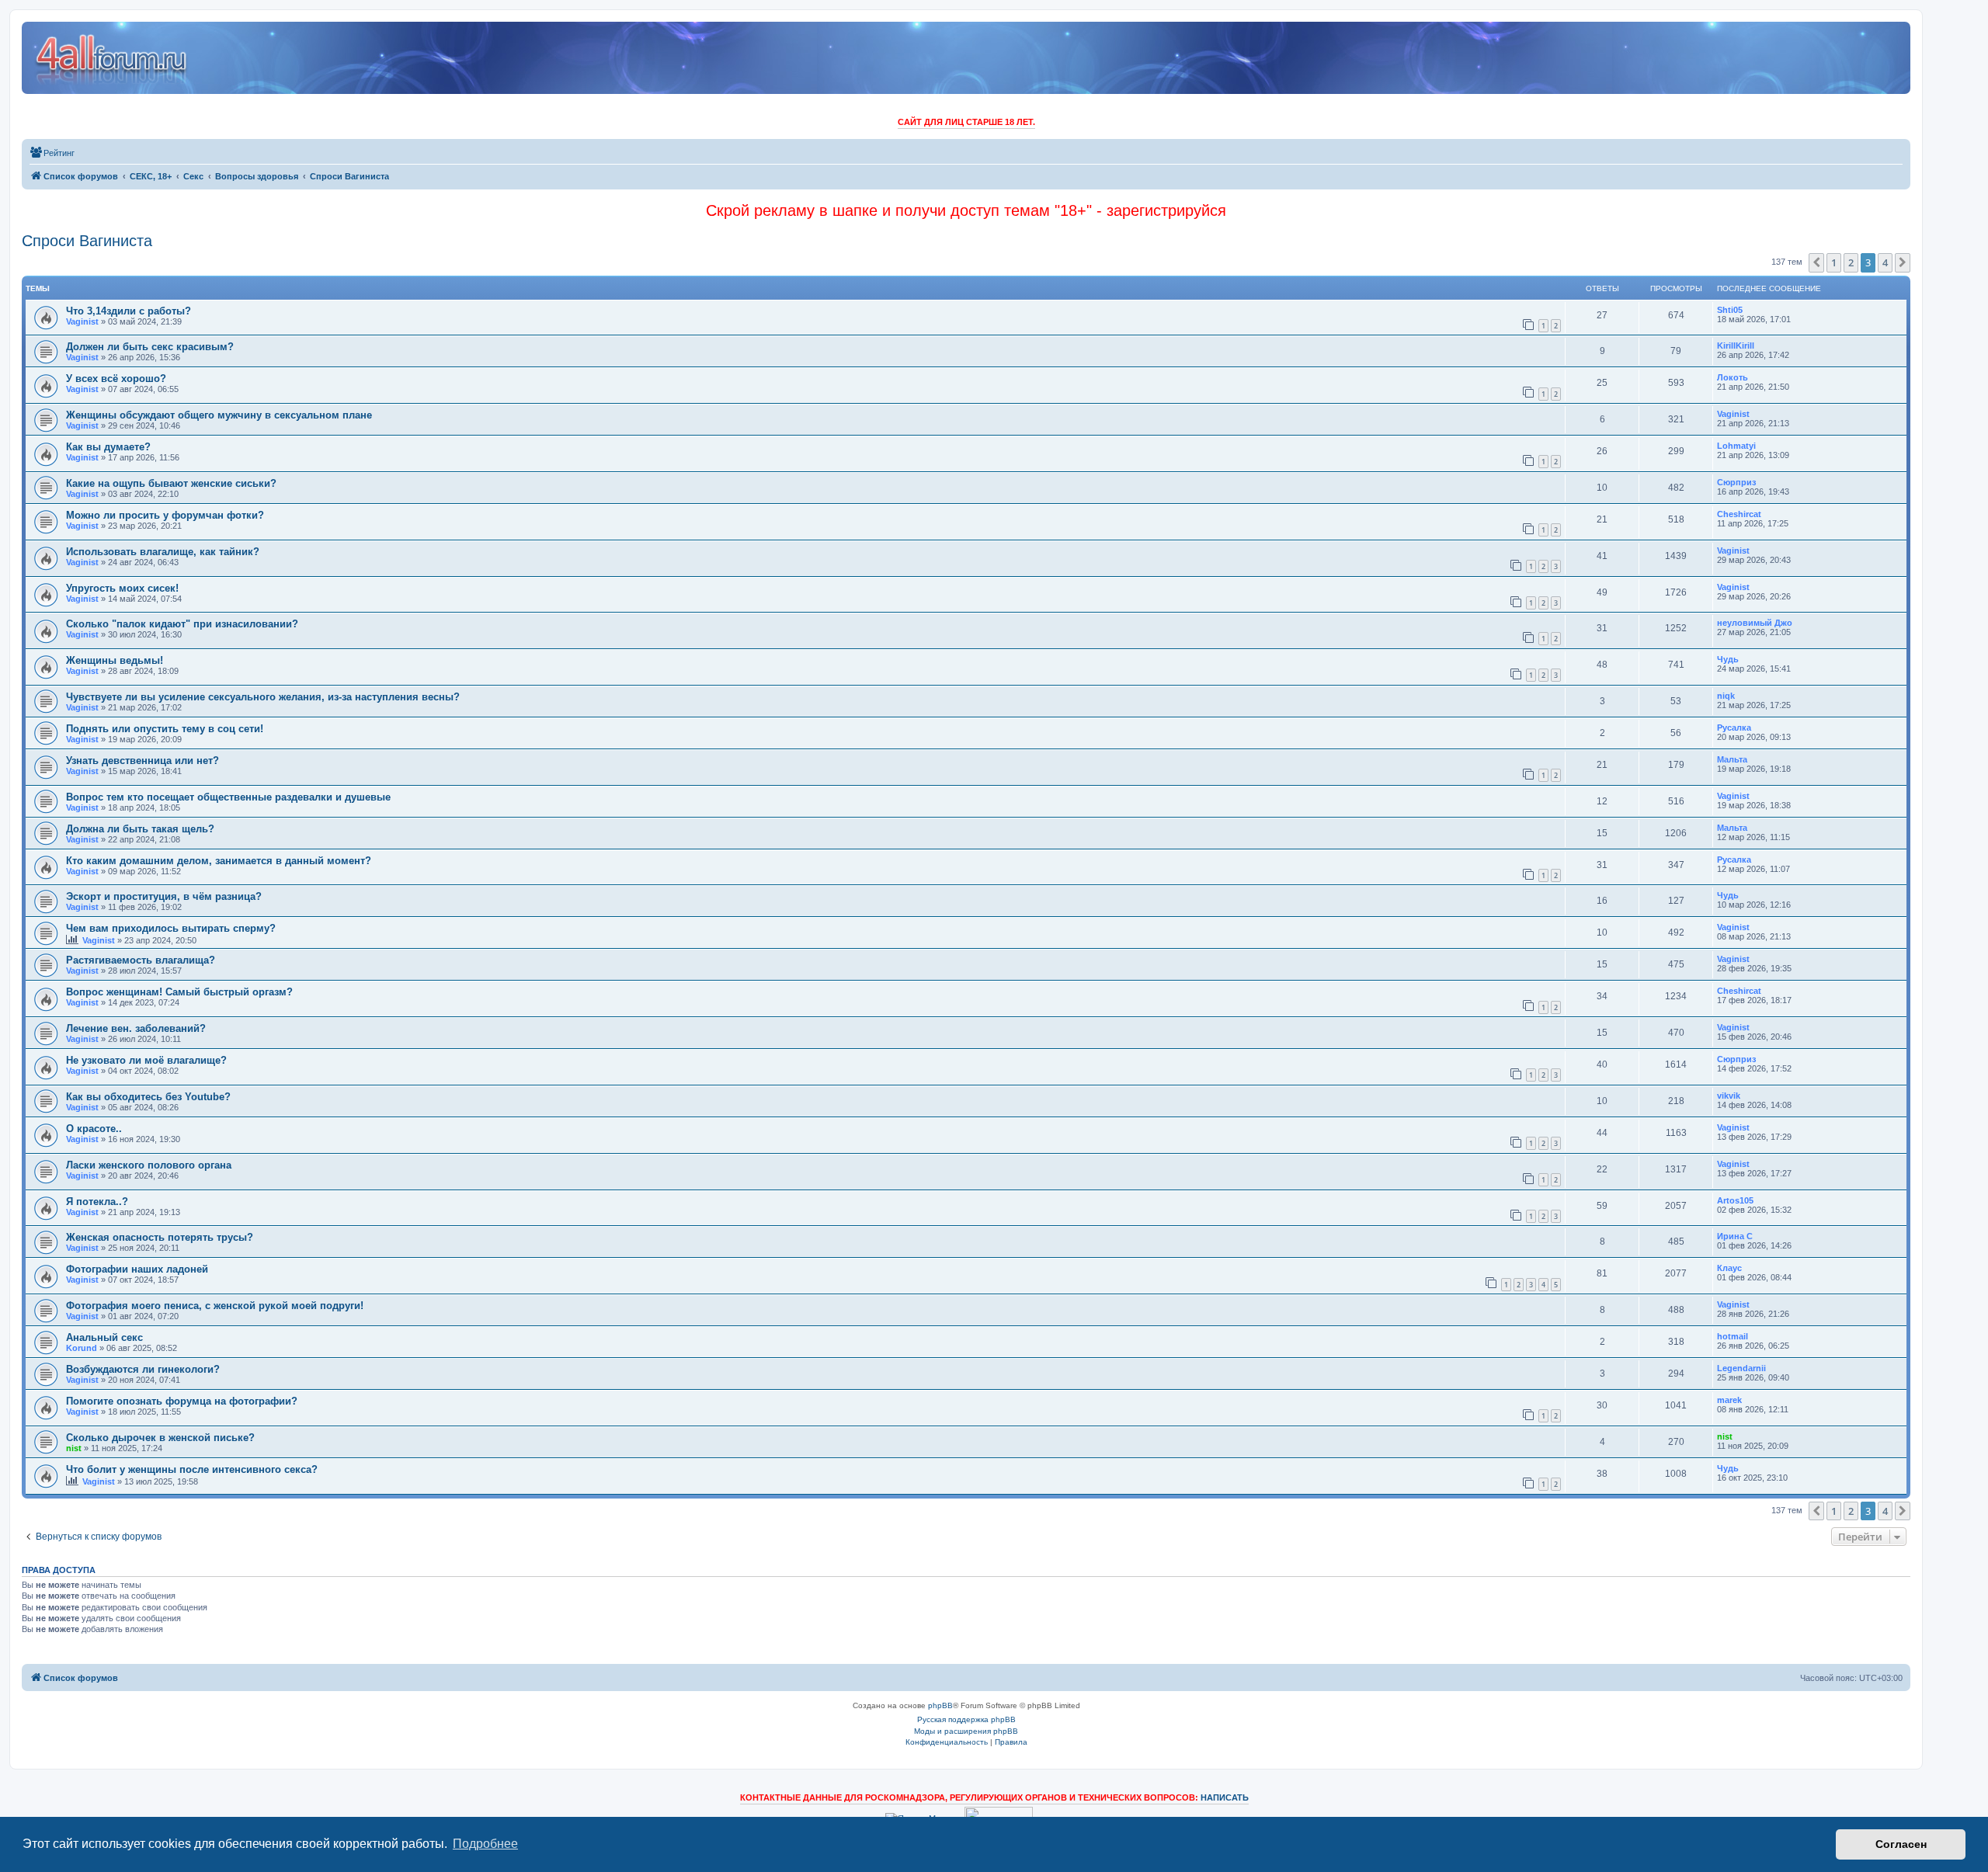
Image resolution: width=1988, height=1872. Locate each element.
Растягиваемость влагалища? (141, 960)
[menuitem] (52, 153)
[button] (1816, 262)
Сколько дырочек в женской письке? (160, 1438)
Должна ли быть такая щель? (140, 829)
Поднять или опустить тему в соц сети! (165, 729)
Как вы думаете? (108, 447)
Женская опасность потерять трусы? (160, 1237)
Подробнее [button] (485, 1844)
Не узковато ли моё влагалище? (146, 1060)
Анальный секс (104, 1337)
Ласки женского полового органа (149, 1165)
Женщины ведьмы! (115, 660)
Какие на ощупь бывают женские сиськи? (171, 483)
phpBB (940, 1705)
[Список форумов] (112, 58)
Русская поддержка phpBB (966, 1719)
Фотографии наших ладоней (137, 1269)
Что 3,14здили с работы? (129, 311)
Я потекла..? (97, 1202)
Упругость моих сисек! (122, 588)
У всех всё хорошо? (116, 379)
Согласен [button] (1901, 1844)
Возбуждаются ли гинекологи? (143, 1369)
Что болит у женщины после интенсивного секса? (192, 1469)
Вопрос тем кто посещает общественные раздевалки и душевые (228, 797)
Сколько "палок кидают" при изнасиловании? (182, 624)
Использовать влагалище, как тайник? (163, 552)
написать (1225, 1797)
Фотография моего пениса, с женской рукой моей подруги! (215, 1306)
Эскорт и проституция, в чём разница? (164, 896)
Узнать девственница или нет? (142, 761)
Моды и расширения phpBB (966, 1731)
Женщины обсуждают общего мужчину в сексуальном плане (219, 415)
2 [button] (1851, 262)
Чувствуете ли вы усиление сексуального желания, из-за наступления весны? (263, 697)
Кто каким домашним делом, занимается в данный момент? (219, 861)
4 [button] (1885, 262)
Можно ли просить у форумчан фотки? (165, 515)
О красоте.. (94, 1129)
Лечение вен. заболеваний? (136, 1028)
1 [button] (1834, 262)
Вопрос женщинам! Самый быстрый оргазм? (179, 992)
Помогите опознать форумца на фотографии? (182, 1401)
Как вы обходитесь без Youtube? (148, 1097)
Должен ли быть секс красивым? (150, 347)
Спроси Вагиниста (87, 241)
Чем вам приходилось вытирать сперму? (171, 928)
